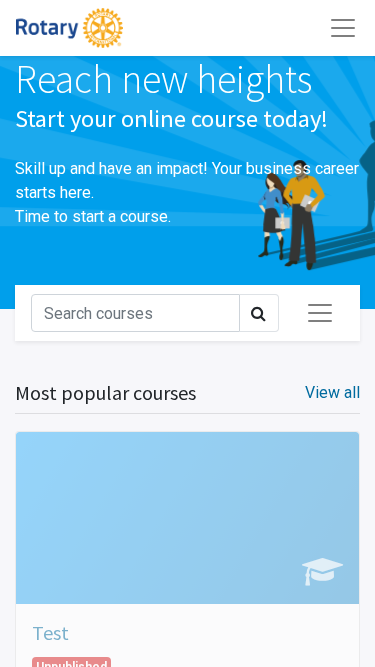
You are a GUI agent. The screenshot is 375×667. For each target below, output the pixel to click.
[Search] (259, 313)
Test (50, 632)
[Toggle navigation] (320, 313)
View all (332, 392)
